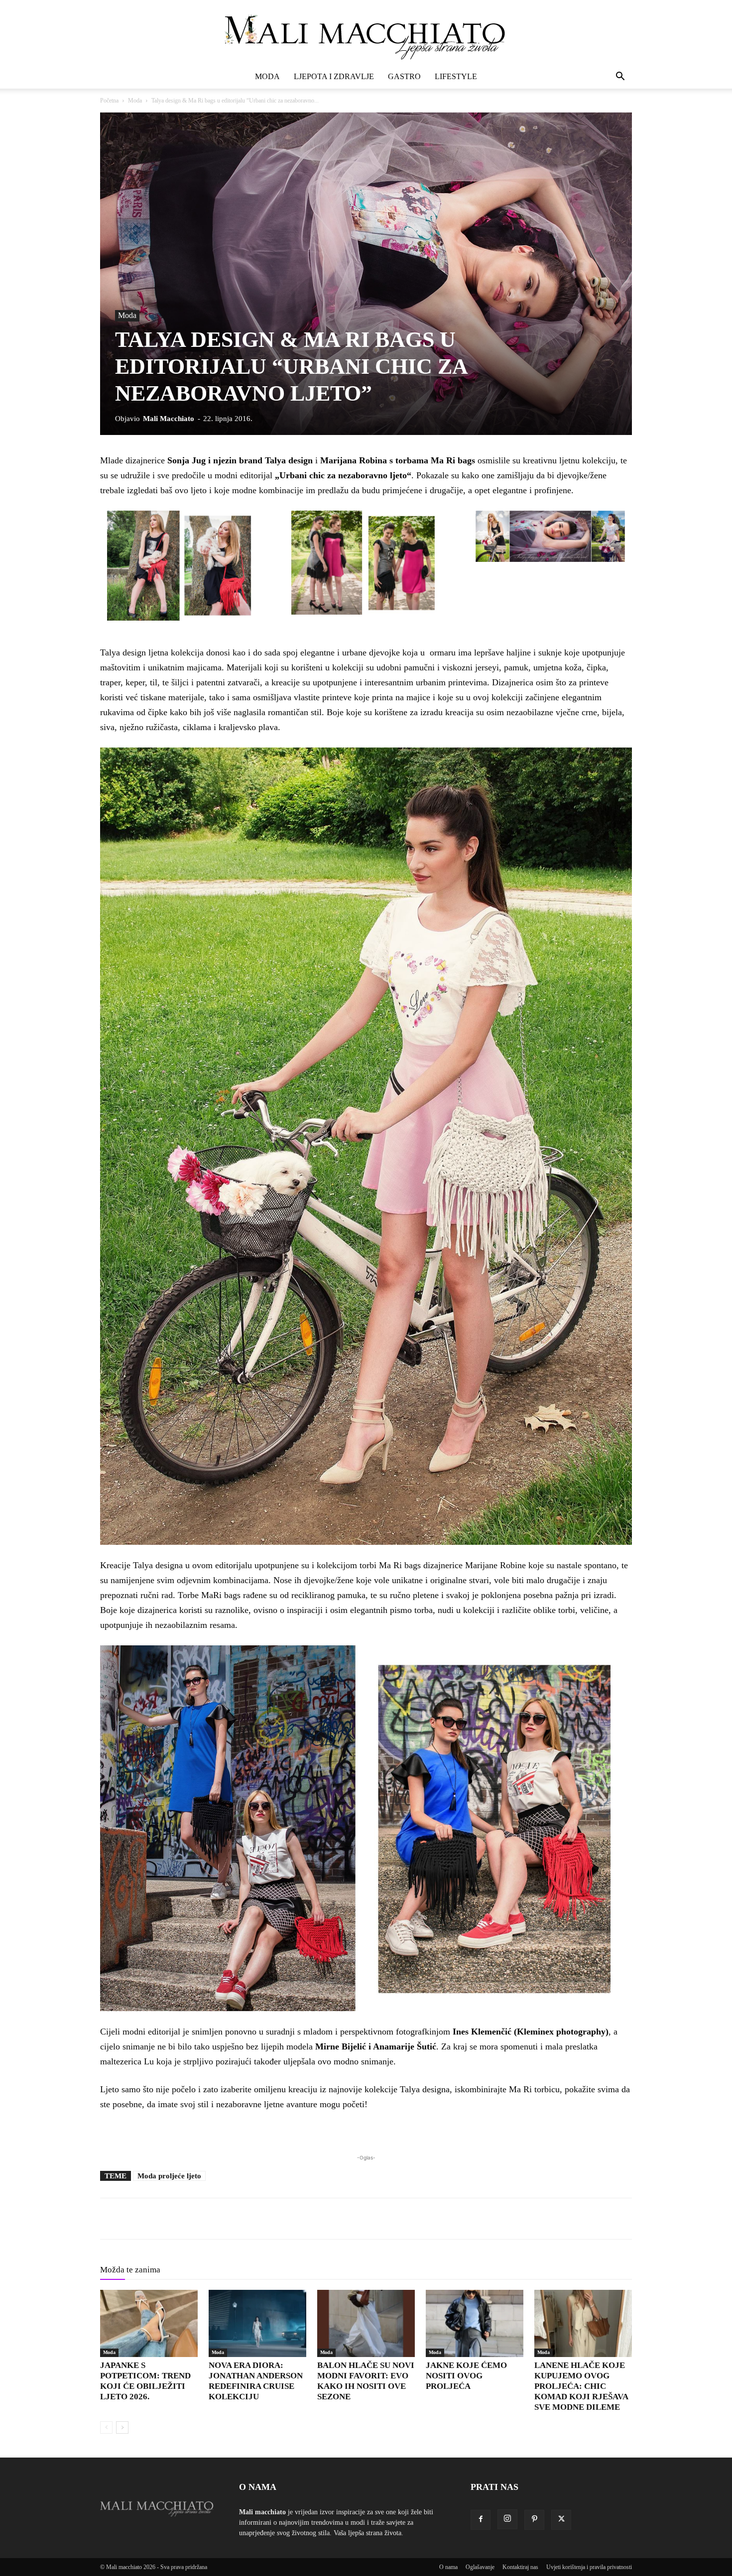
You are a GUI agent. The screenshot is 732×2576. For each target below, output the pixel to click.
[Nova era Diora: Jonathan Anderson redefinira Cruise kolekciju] (257, 2323)
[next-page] (122, 2427)
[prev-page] (106, 2427)
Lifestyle (456, 76)
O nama (448, 2567)
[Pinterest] (534, 2520)
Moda (267, 76)
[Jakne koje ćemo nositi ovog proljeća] (475, 2323)
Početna (109, 101)
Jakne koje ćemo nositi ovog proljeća (466, 2376)
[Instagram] (507, 2519)
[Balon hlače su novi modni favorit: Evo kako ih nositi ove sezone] (366, 2323)
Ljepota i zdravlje (334, 76)
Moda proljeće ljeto (169, 2176)
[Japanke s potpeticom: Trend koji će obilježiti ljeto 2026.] (149, 2323)
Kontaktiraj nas (520, 2567)
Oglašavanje (480, 2567)
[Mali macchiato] (366, 33)
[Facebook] (481, 2520)
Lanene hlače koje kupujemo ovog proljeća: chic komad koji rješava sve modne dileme (581, 2386)
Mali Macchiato (169, 419)
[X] (561, 2520)
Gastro (404, 76)
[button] (620, 77)
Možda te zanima (130, 2270)
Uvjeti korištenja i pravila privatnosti (589, 2567)
